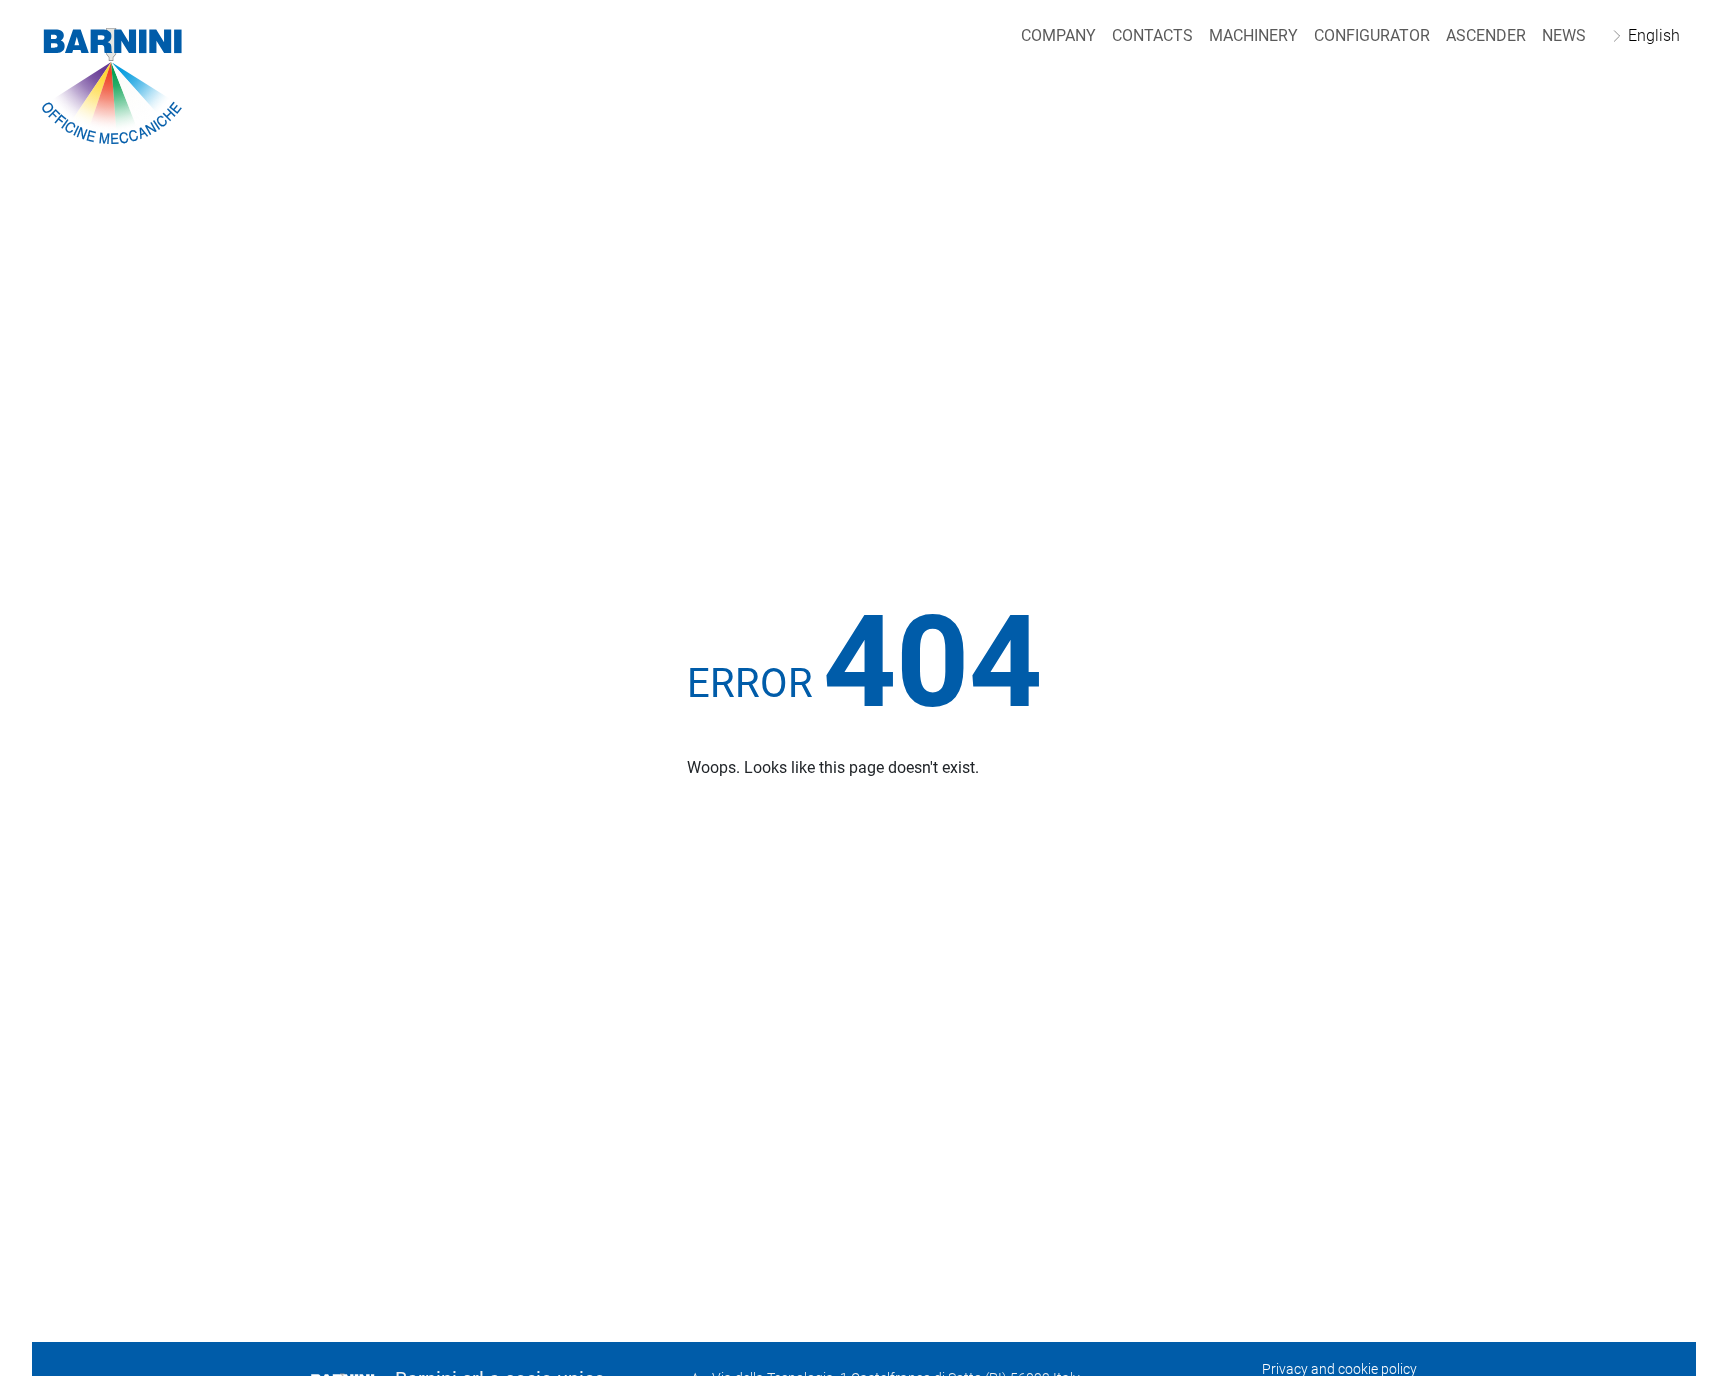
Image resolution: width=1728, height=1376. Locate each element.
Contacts (1152, 35)
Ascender (1486, 35)
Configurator (1372, 35)
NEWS (1564, 35)
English (1654, 35)
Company (1058, 35)
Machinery (1253, 35)
